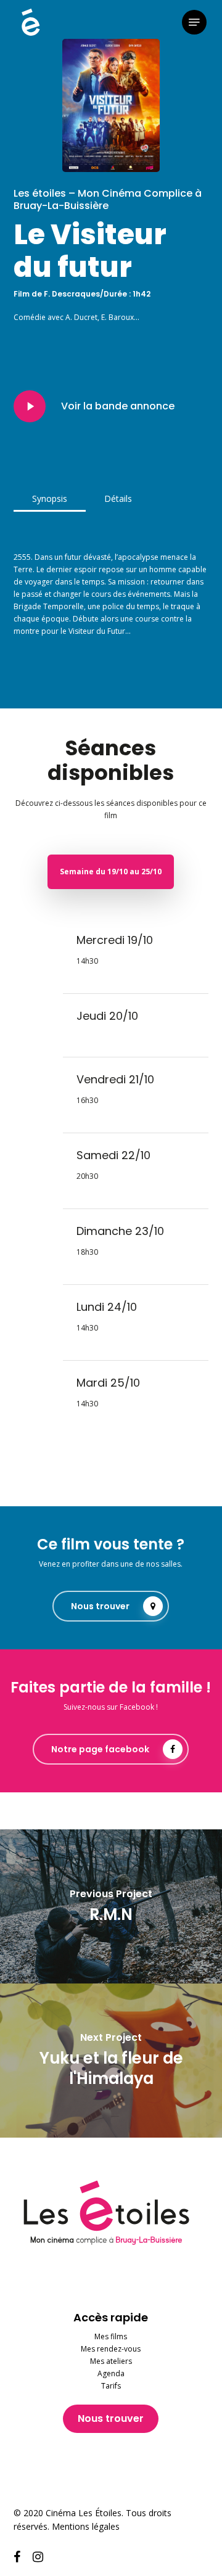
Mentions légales (86, 2526)
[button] (194, 22)
